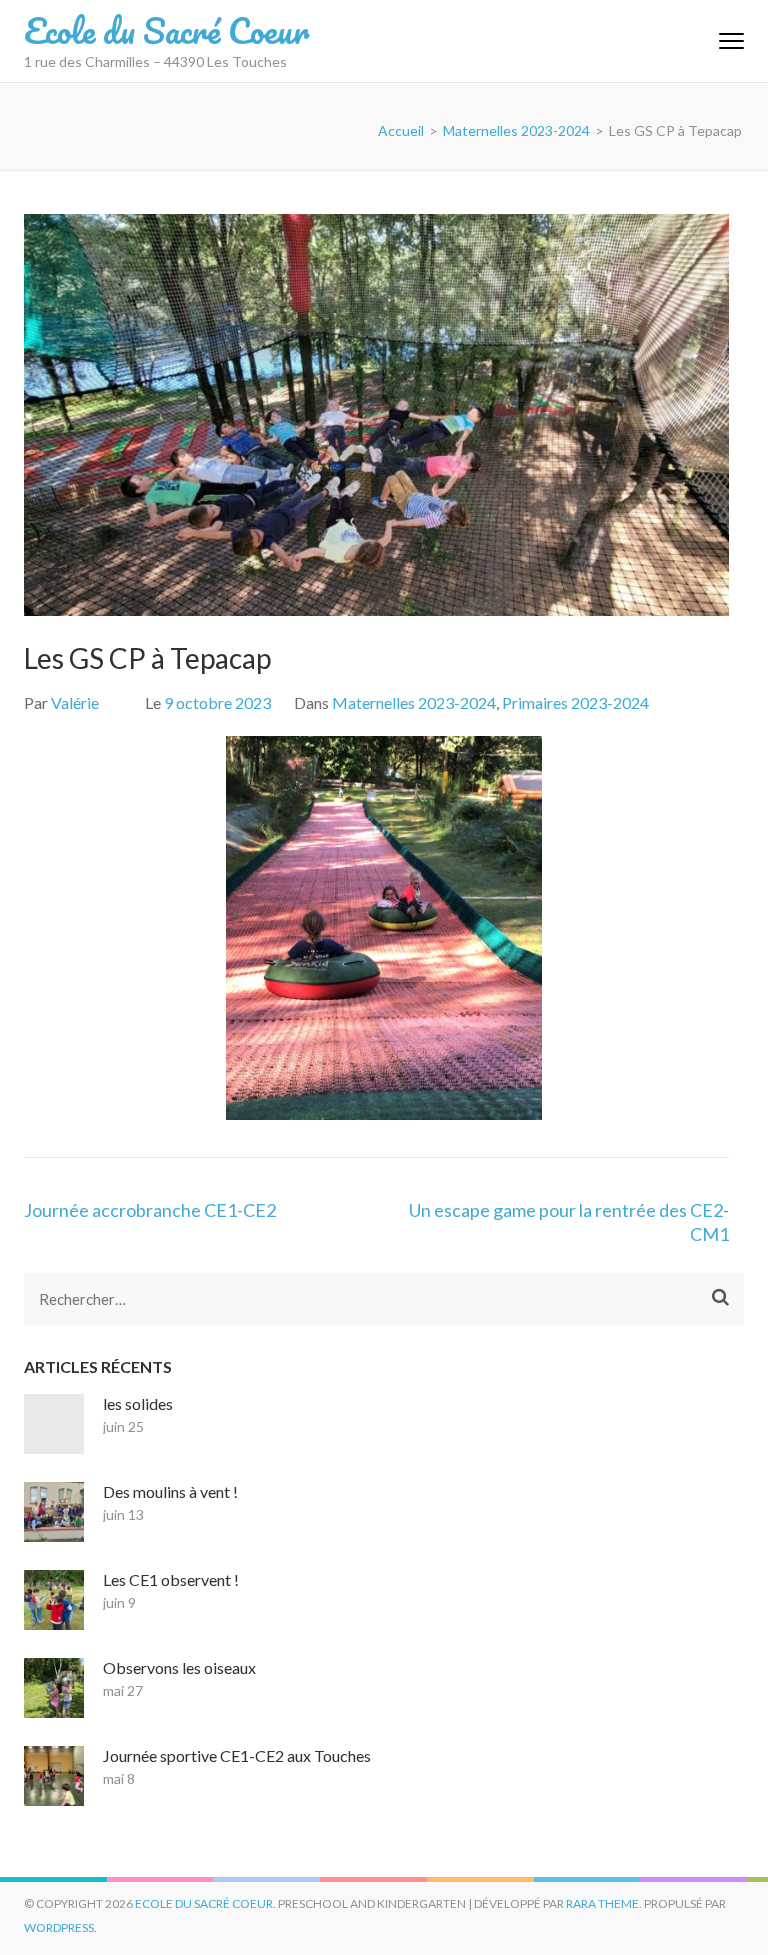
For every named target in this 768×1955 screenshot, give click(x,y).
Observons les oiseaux (179, 1667)
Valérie (75, 702)
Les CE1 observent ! (171, 1579)
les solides (138, 1403)
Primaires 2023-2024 (575, 702)
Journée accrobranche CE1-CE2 (150, 1210)
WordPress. (60, 1927)
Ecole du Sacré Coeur (166, 30)
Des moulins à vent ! (170, 1491)
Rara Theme (602, 1903)
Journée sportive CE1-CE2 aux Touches (237, 1755)
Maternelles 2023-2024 (414, 702)
